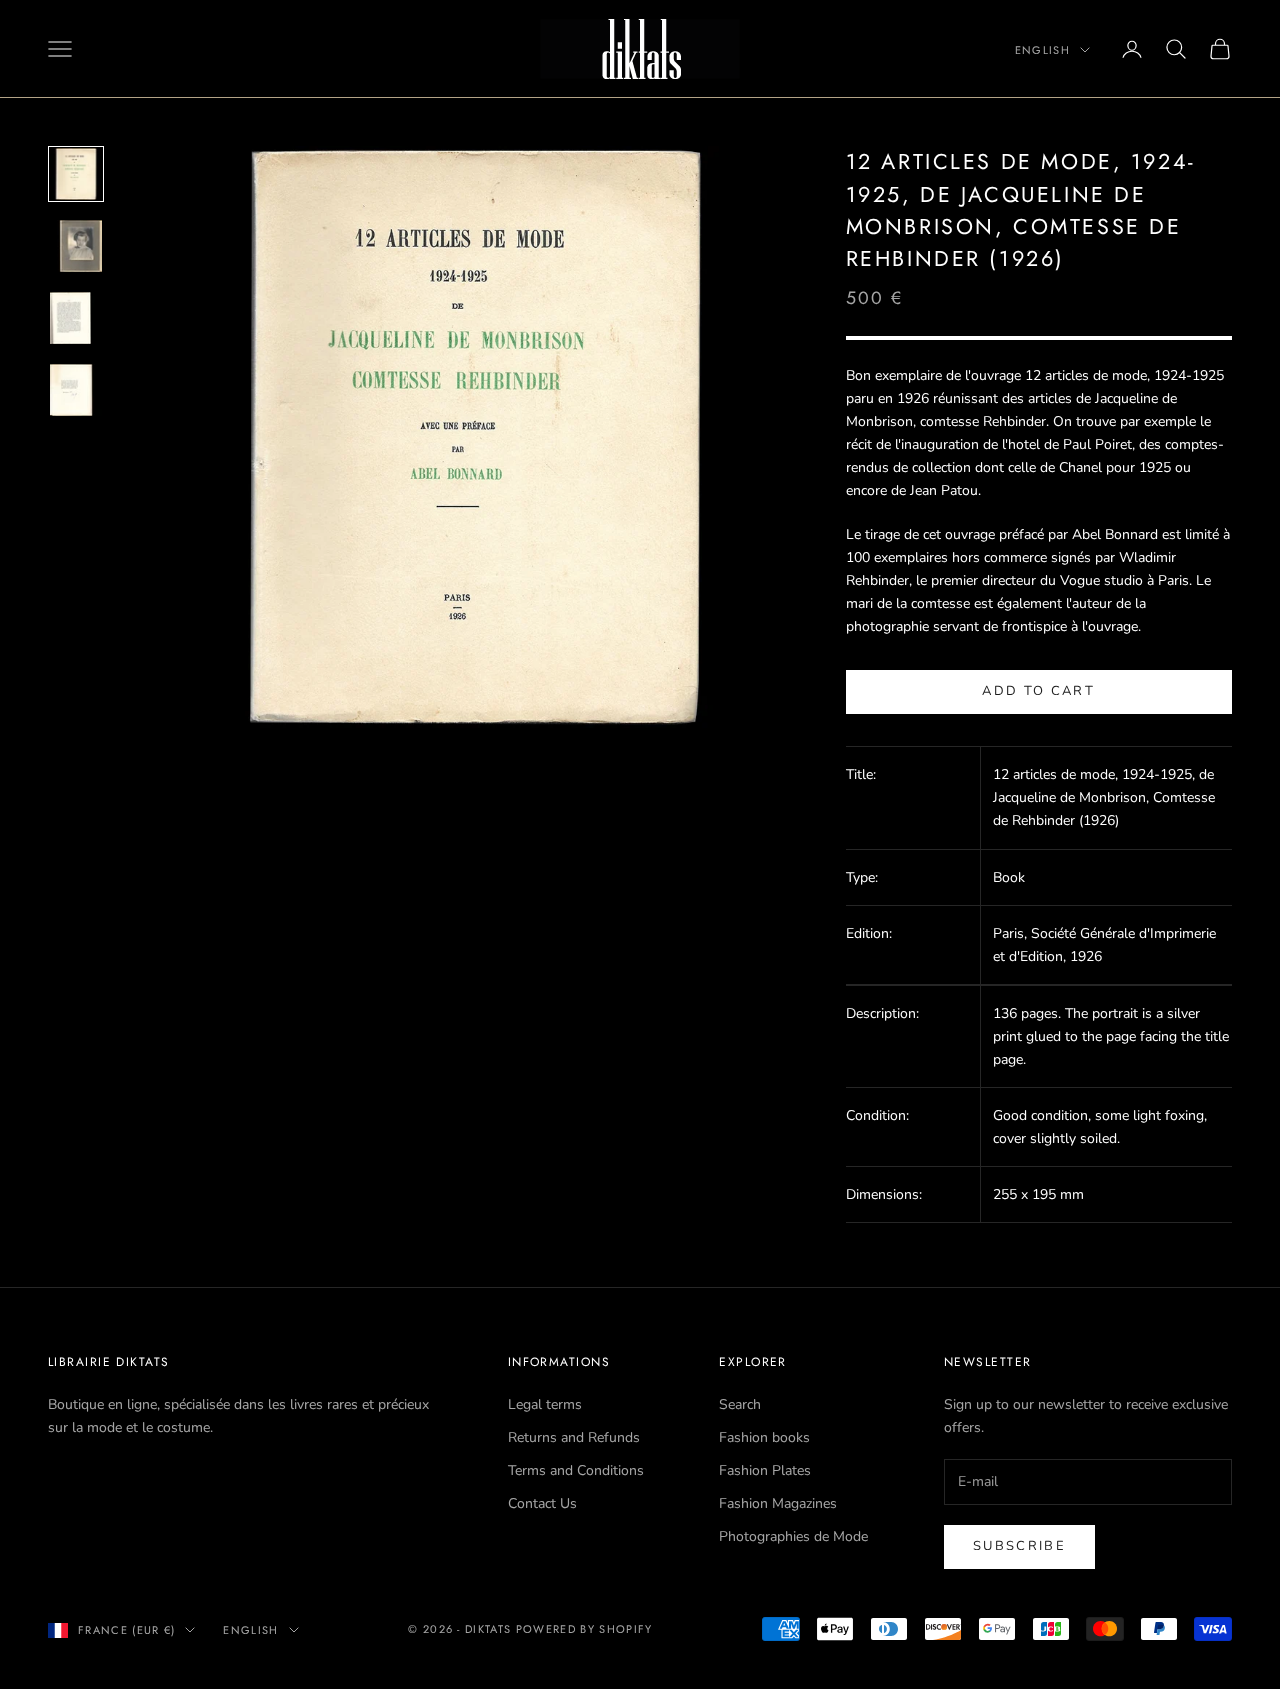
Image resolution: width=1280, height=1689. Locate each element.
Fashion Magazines (778, 1503)
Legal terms (545, 1404)
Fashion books (764, 1437)
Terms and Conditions (576, 1470)
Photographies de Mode (793, 1536)
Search (740, 1404)
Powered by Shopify (584, 1629)
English (1042, 50)
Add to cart (1038, 691)
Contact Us (542, 1503)
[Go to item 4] (76, 390)
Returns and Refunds (574, 1437)
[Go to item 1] (76, 174)
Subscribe (1019, 1546)
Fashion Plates (765, 1470)
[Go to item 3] (76, 318)
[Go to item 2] (76, 246)
